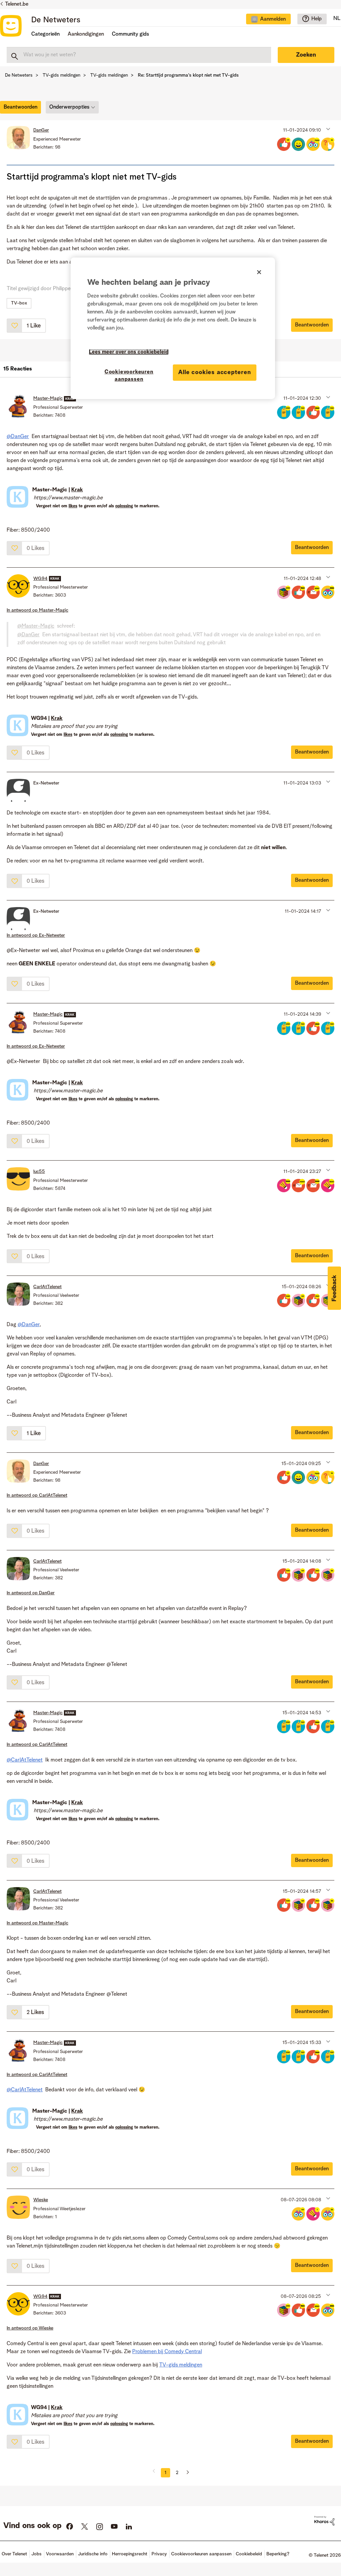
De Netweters (56, 20)
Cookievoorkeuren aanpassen (129, 376)
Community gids (131, 34)
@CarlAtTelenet (25, 1760)
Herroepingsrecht (130, 2554)
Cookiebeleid (249, 2554)
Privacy (159, 2554)
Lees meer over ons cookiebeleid (129, 352)
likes (73, 506)
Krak (77, 490)
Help (317, 19)
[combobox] (139, 55)
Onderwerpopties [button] (69, 107)
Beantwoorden (312, 325)
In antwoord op (37, 610)
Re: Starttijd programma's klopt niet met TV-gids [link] (188, 75)
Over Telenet (14, 2554)
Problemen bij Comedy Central (167, 2352)
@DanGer (18, 437)
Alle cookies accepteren (215, 372)
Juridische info (93, 2554)
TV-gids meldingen (61, 75)
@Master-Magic (36, 626)
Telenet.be (17, 4)
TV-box (19, 303)
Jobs (36, 2554)
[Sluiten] (259, 272)
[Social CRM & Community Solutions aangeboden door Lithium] (324, 2521)
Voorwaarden (60, 2554)
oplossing (124, 506)
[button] (328, 129)
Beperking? (278, 2554)
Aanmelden (273, 19)
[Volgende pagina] (185, 2473)
